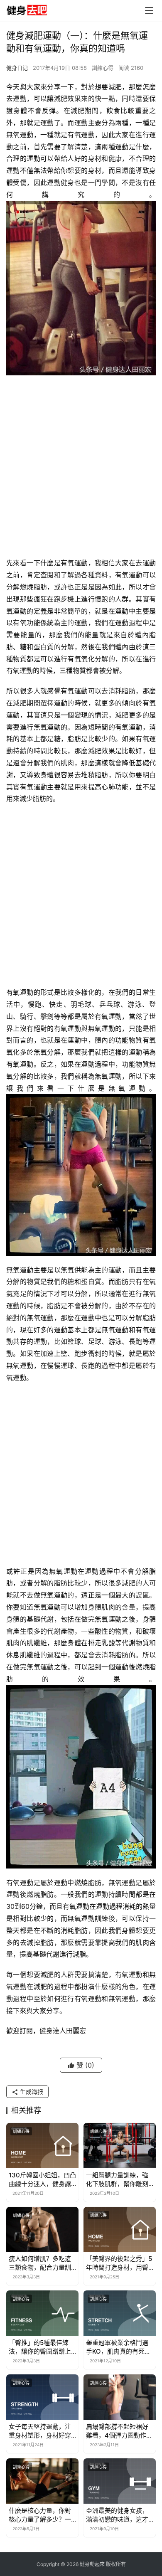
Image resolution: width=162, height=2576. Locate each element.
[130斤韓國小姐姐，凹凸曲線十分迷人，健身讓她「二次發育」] (42, 2146)
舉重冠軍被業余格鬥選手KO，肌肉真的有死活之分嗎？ (118, 2347)
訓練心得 (103, 68)
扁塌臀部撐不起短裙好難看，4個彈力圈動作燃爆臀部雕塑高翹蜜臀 (119, 2431)
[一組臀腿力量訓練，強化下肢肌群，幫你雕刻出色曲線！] (120, 2146)
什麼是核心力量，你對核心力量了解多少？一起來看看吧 (40, 2515)
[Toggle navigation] (149, 10)
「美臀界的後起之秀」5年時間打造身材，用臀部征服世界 (119, 2263)
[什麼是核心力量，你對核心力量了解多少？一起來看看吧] (42, 2481)
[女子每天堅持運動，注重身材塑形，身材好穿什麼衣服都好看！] (42, 2397)
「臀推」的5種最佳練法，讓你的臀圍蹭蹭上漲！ (40, 2347)
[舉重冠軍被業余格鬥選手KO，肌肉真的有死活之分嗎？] (120, 2313)
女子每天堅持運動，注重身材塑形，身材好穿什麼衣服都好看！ (40, 2431)
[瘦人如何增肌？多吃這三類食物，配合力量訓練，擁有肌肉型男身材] (42, 2230)
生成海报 (31, 2092)
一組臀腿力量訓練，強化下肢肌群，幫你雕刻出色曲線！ (117, 2180)
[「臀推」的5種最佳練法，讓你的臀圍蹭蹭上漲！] (42, 2313)
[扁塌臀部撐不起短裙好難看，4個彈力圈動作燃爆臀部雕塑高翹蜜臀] (120, 2397)
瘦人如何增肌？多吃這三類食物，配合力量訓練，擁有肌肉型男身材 (40, 2263)
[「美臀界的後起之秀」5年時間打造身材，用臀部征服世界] (120, 2230)
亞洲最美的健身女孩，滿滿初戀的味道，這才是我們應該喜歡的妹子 (117, 2515)
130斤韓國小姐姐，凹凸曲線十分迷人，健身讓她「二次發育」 (42, 2180)
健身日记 (17, 68)
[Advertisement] (81, 468)
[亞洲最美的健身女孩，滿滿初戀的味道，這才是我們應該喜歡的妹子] (120, 2481)
